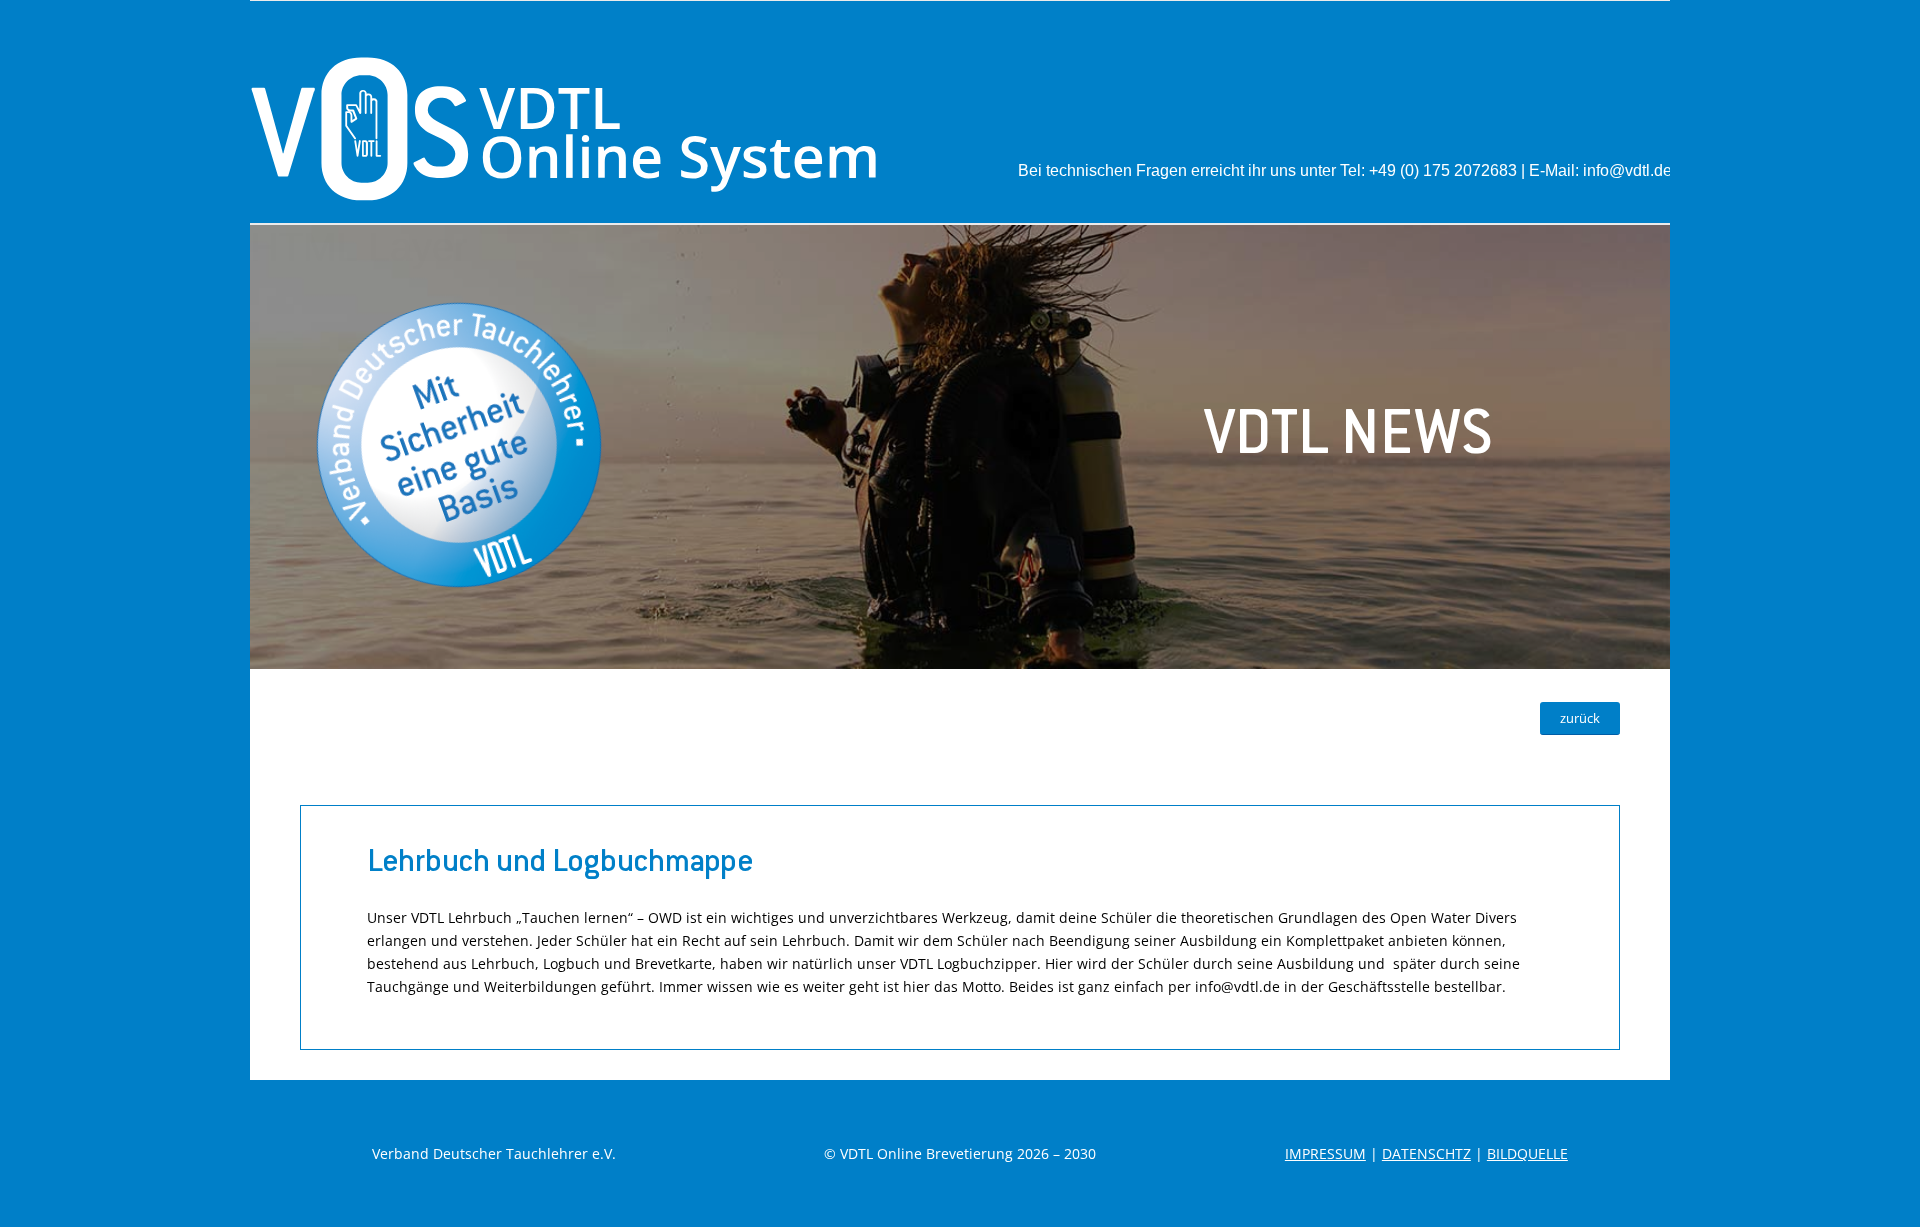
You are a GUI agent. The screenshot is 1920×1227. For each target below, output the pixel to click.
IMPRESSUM (1325, 1153)
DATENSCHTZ (1426, 1153)
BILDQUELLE (1527, 1153)
